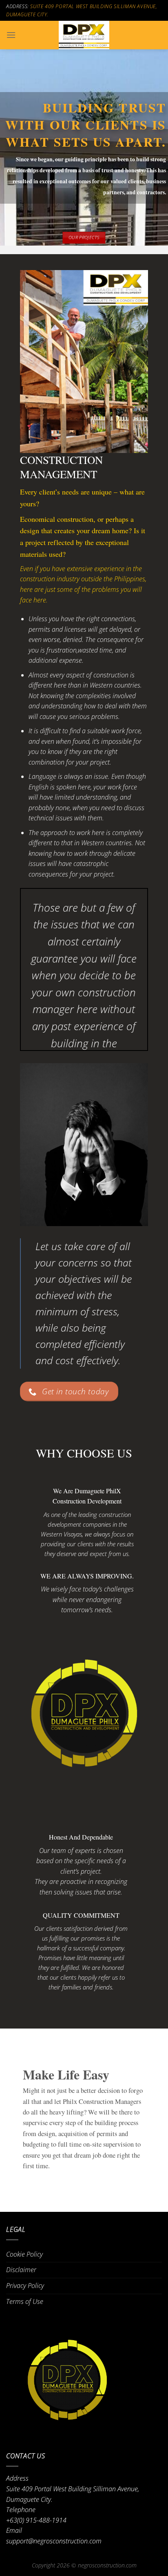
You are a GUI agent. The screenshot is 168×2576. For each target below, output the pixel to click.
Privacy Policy (25, 2286)
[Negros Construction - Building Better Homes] (84, 35)
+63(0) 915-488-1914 (36, 2520)
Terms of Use (25, 2301)
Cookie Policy (24, 2254)
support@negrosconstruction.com (54, 2541)
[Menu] (11, 35)
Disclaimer (21, 2270)
